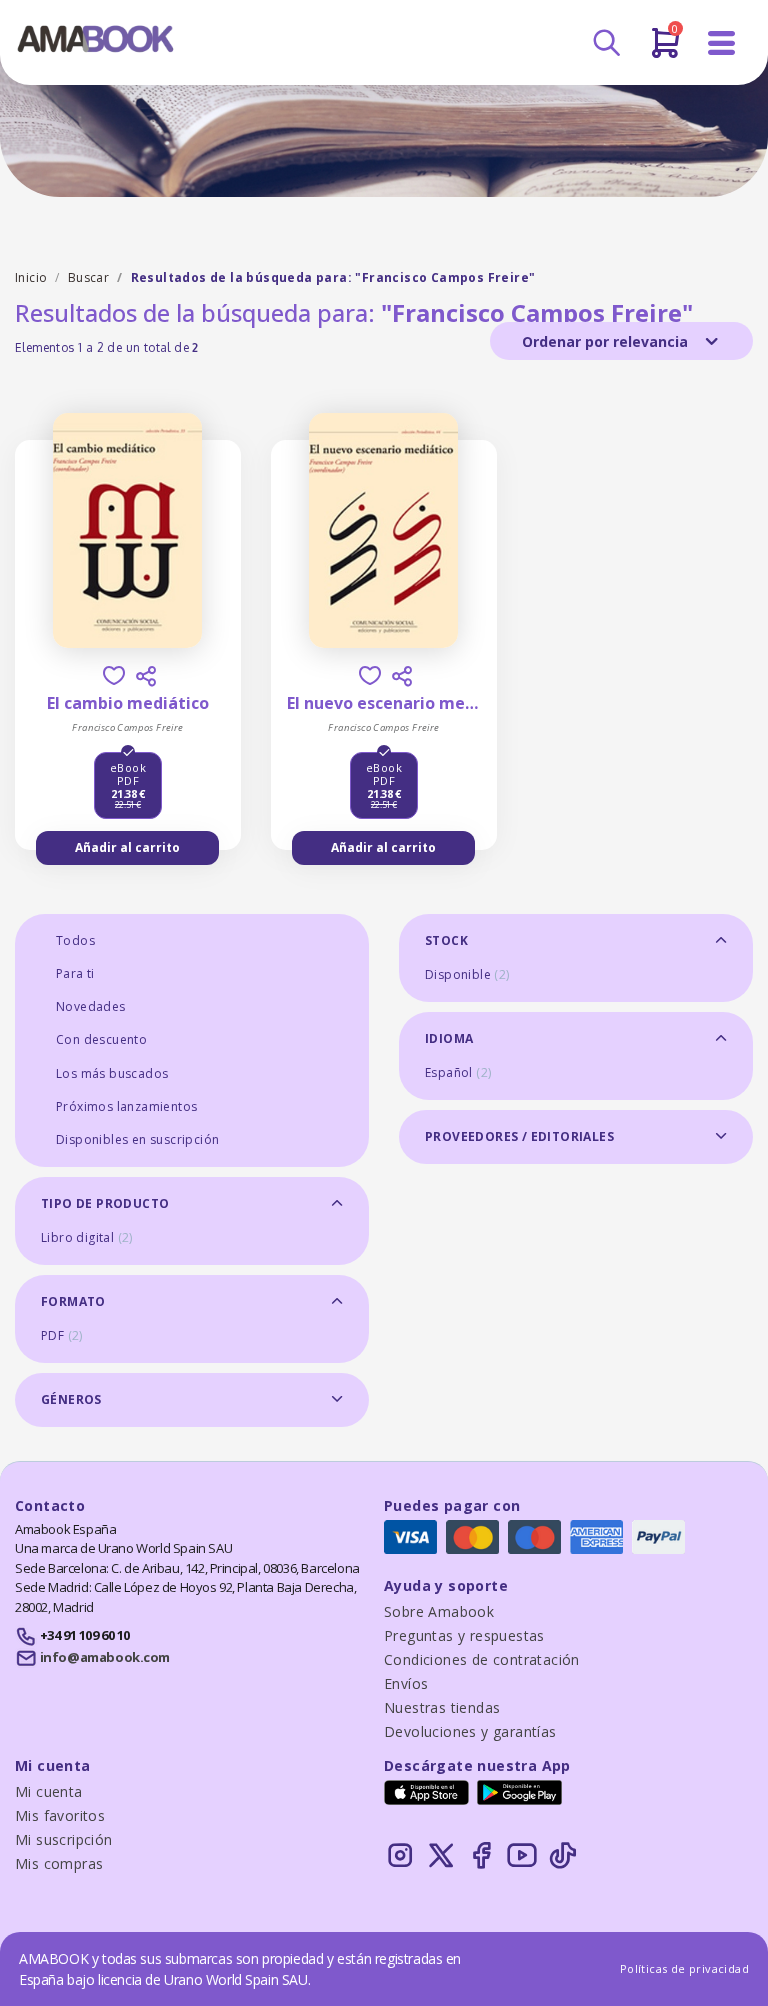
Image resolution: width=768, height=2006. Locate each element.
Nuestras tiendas (442, 1707)
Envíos (406, 1683)
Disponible (467, 974)
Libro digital (87, 1237)
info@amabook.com (105, 1657)
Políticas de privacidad (684, 1968)
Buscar (88, 277)
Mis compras (59, 1863)
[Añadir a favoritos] (114, 675)
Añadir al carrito (127, 847)
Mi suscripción (64, 1839)
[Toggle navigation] (722, 43)
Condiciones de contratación (482, 1659)
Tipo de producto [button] (105, 1203)
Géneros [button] (71, 1399)
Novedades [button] (91, 1006)
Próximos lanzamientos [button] (126, 1106)
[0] (665, 51)
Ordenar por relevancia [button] (607, 341)
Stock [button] (446, 940)
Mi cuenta (49, 1791)
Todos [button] (75, 940)
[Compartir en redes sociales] (146, 676)
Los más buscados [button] (112, 1073)
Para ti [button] (75, 973)
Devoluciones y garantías (470, 1731)
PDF (62, 1335)
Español (458, 1072)
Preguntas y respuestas (464, 1635)
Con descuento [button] (101, 1039)
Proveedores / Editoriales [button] (519, 1136)
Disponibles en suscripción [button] (137, 1139)
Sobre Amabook (439, 1611)
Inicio (31, 277)
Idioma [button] (449, 1038)
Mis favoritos (60, 1815)
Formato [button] (73, 1301)
